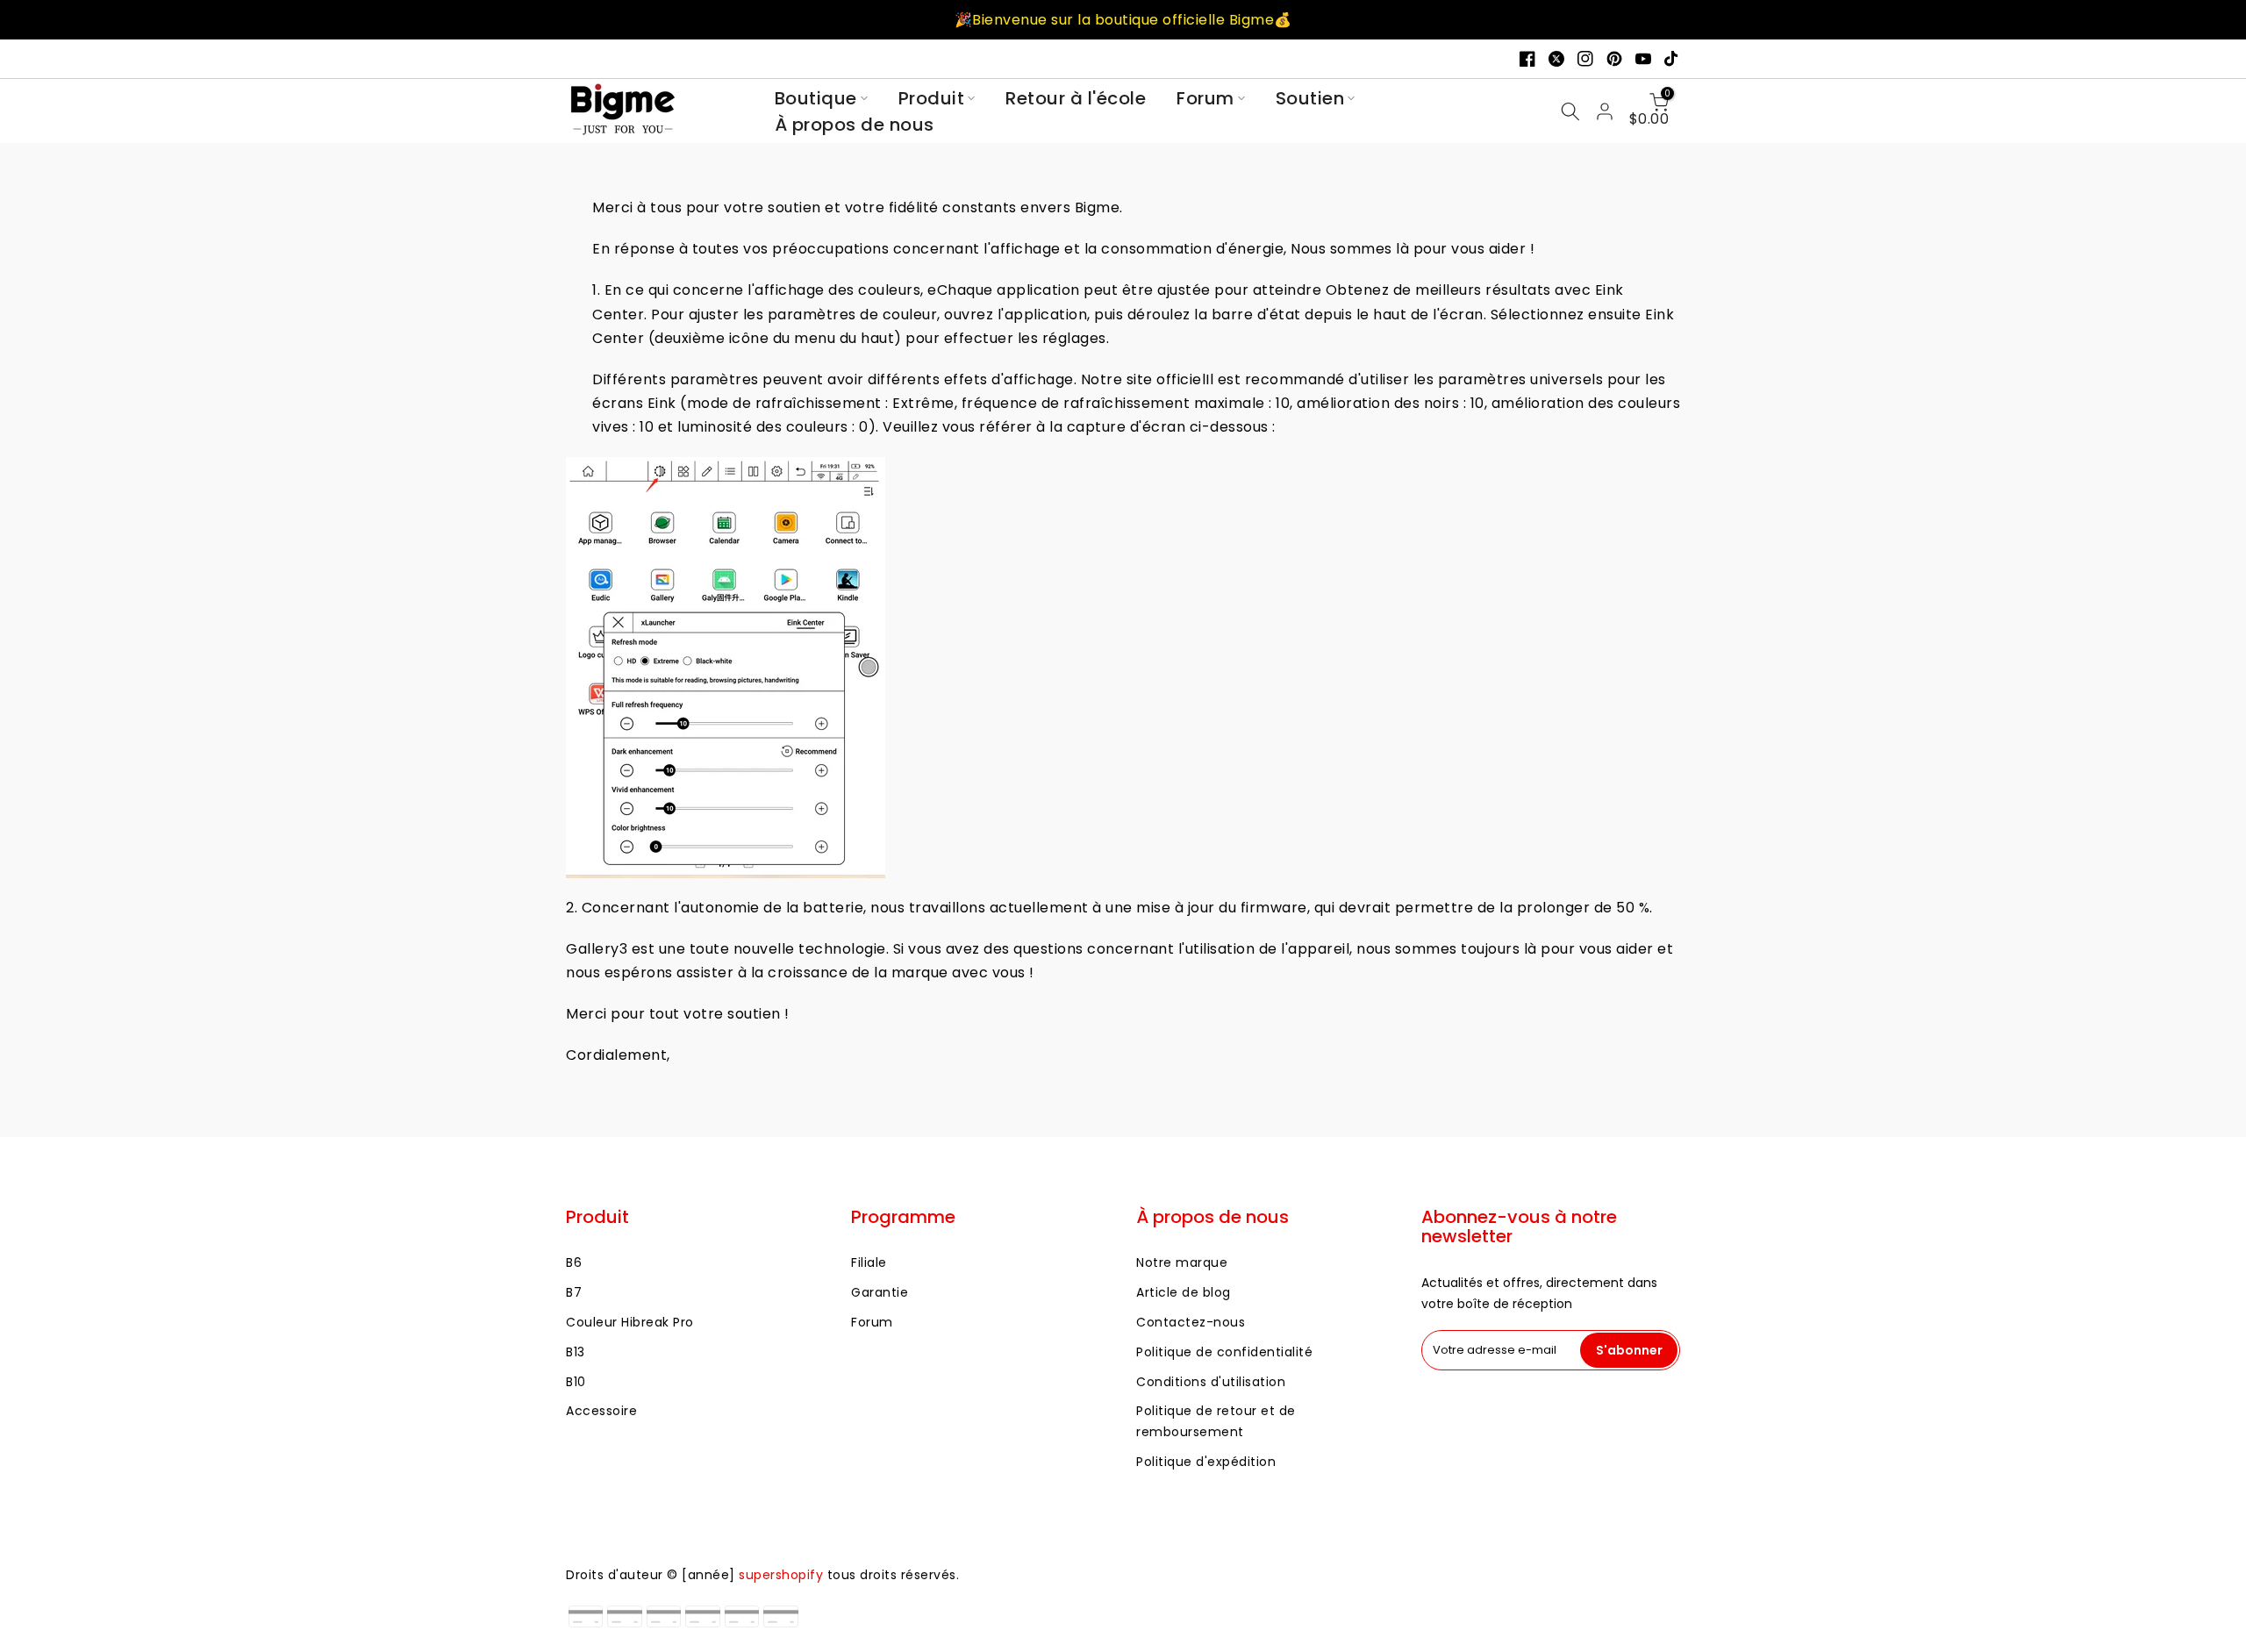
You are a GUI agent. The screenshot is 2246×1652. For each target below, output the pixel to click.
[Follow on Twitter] (1556, 59)
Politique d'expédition (1206, 1462)
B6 (574, 1262)
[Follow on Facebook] (1527, 59)
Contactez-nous (1191, 1322)
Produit (932, 98)
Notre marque (1182, 1262)
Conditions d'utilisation (1211, 1382)
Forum (1205, 98)
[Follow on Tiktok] (1672, 59)
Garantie (880, 1292)
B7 (574, 1292)
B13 (576, 1352)
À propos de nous (855, 125)
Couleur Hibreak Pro (630, 1322)
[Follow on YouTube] (1643, 59)
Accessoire (601, 1411)
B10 (576, 1382)
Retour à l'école (1076, 98)
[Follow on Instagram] (1585, 59)
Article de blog (1184, 1292)
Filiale (869, 1262)
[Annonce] (1123, 20)
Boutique (816, 98)
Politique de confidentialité (1224, 1352)
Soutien (1310, 98)
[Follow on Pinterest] (1614, 59)
